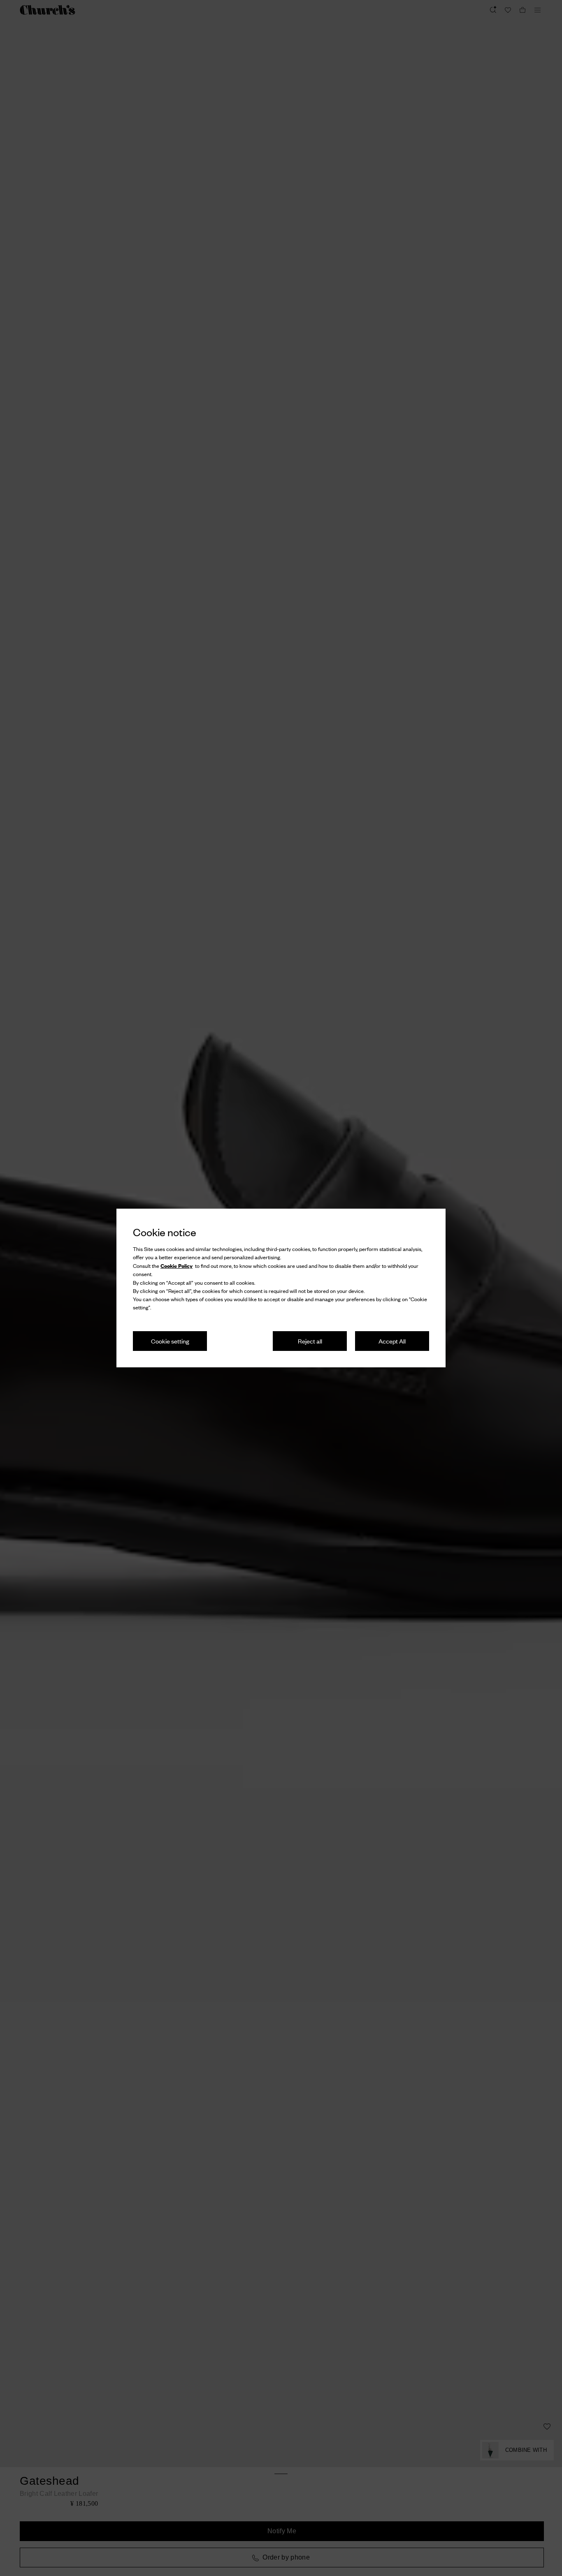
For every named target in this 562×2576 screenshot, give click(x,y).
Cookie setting (170, 1341)
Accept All (392, 1341)
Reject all (310, 1341)
